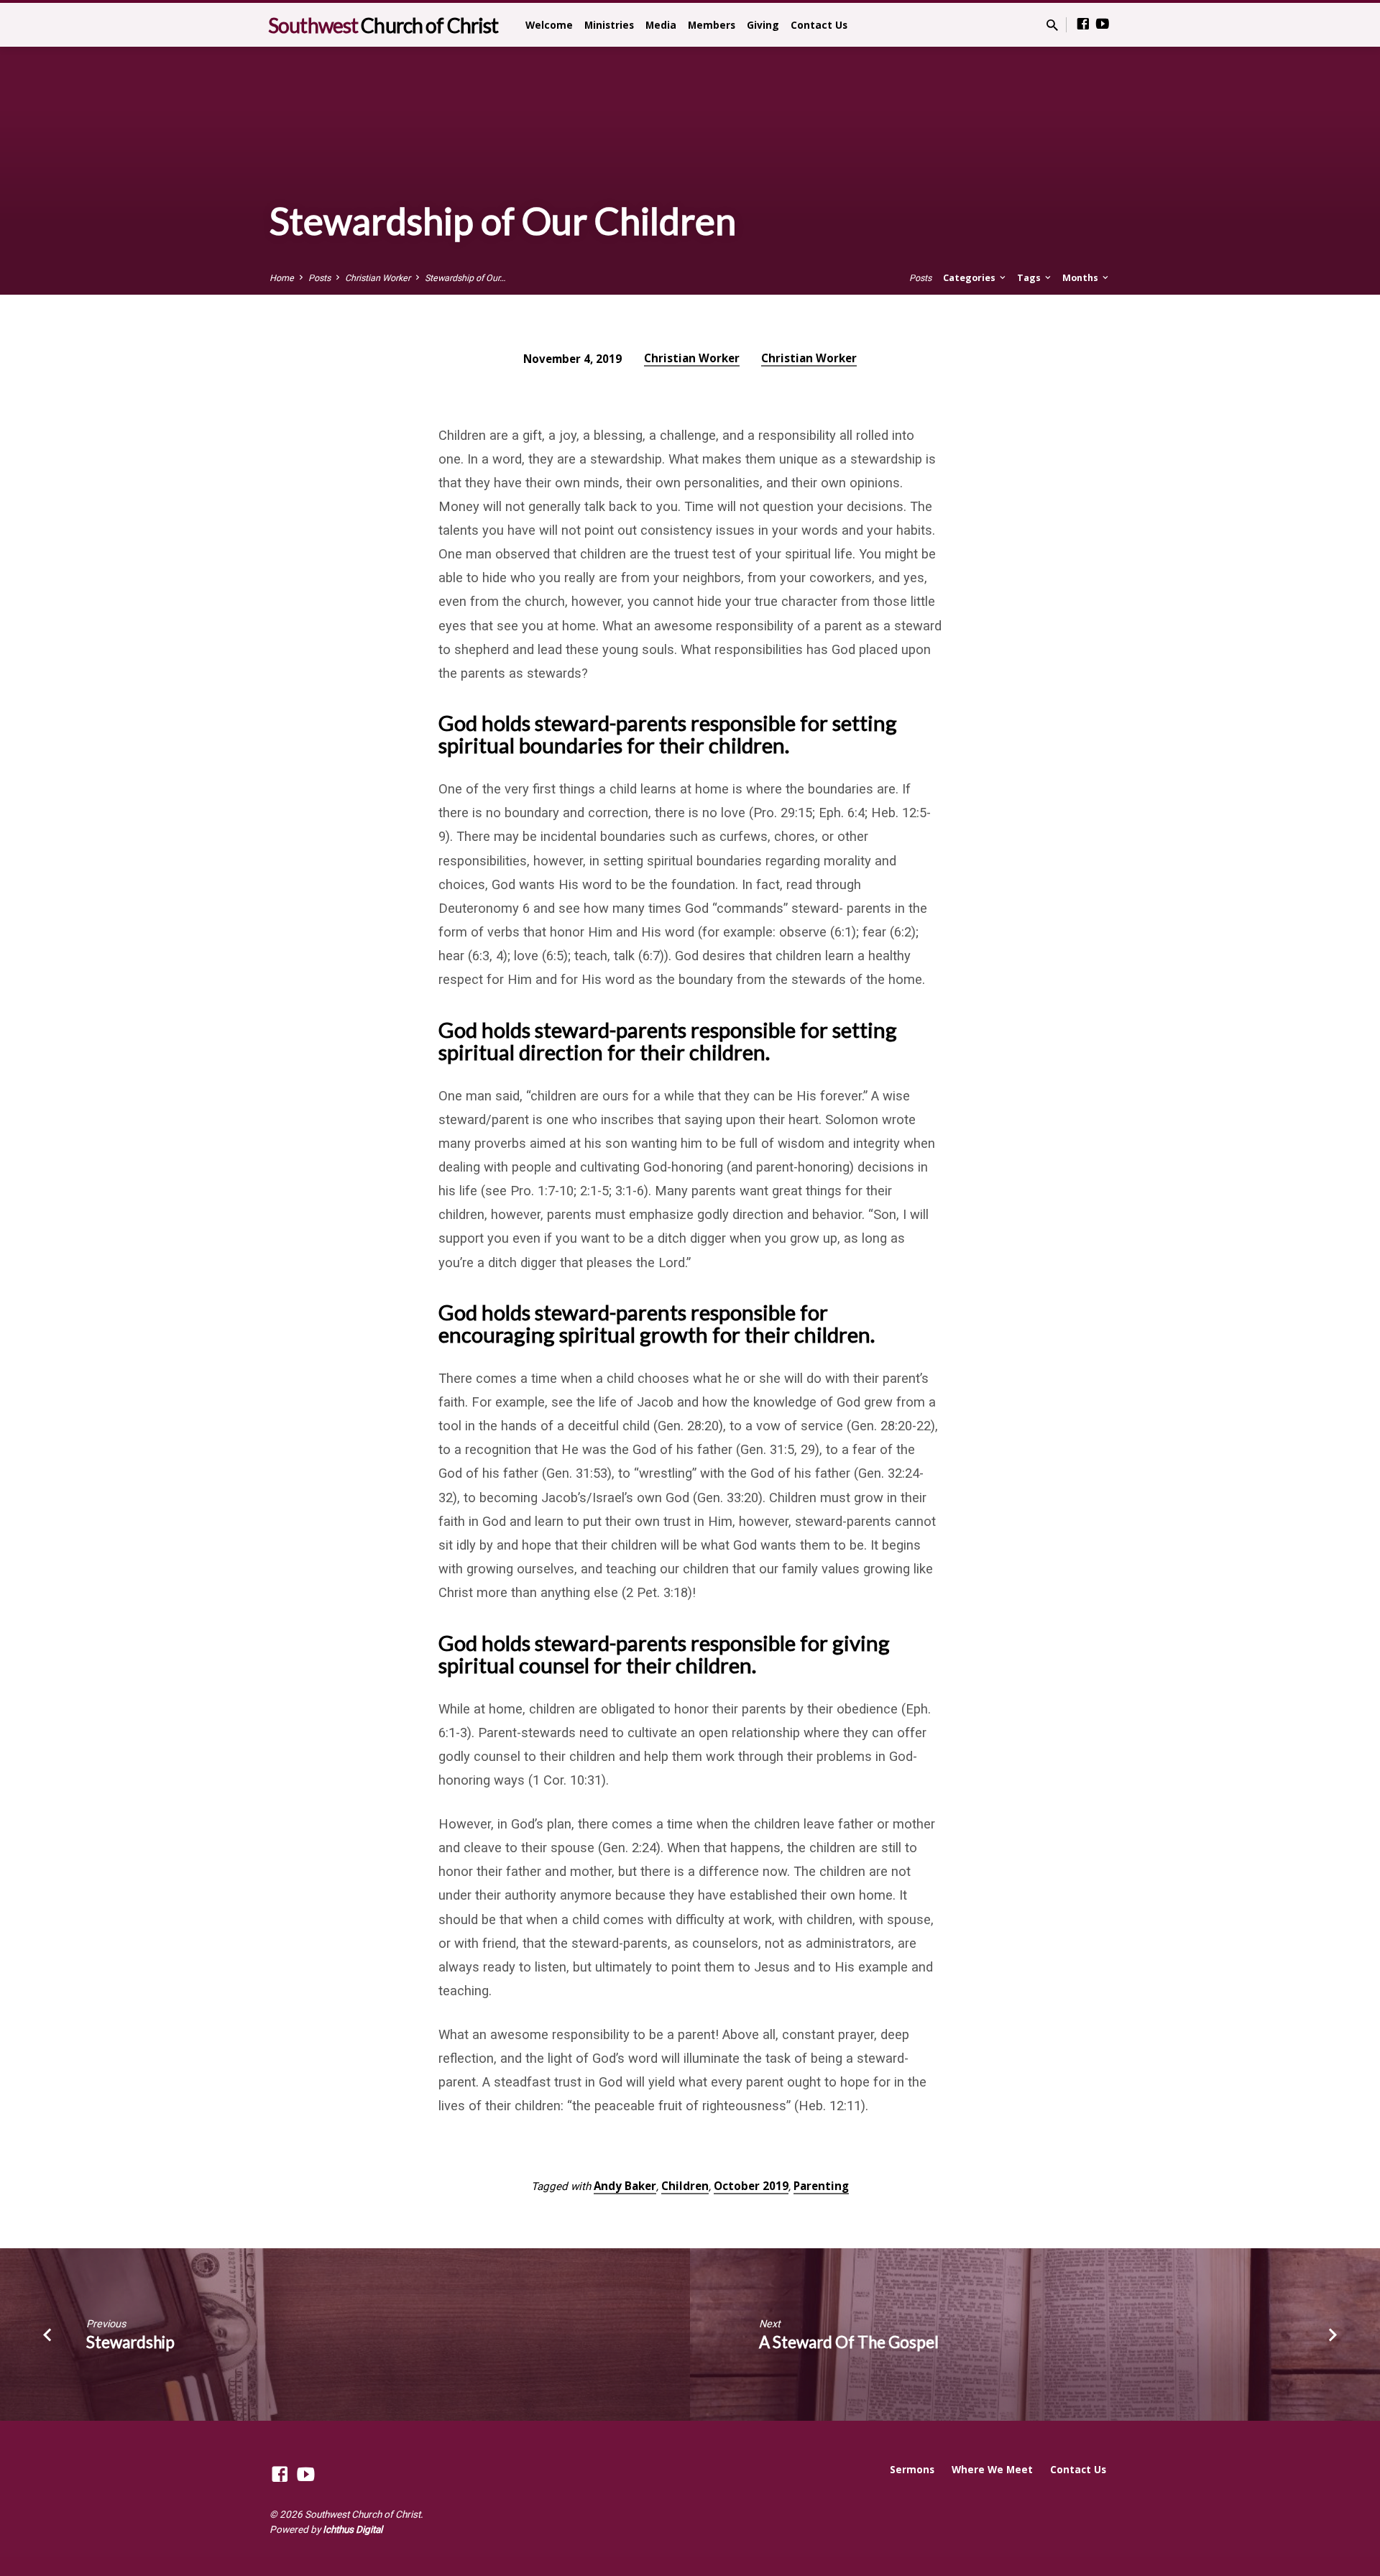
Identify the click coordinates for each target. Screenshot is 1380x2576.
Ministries (609, 25)
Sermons (912, 2469)
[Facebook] (1083, 24)
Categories (970, 278)
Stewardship (130, 2342)
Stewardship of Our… (465, 278)
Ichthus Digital (353, 2529)
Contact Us (819, 25)
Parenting (821, 2186)
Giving (763, 25)
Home (282, 278)
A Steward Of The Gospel (849, 2342)
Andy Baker (625, 2186)
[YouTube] (1103, 24)
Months (1081, 278)
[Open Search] (1052, 26)
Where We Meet (992, 2469)
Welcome (549, 25)
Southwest (383, 25)
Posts (319, 278)
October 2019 (751, 2186)
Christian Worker (378, 278)
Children (685, 2186)
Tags (1030, 278)
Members (712, 25)
